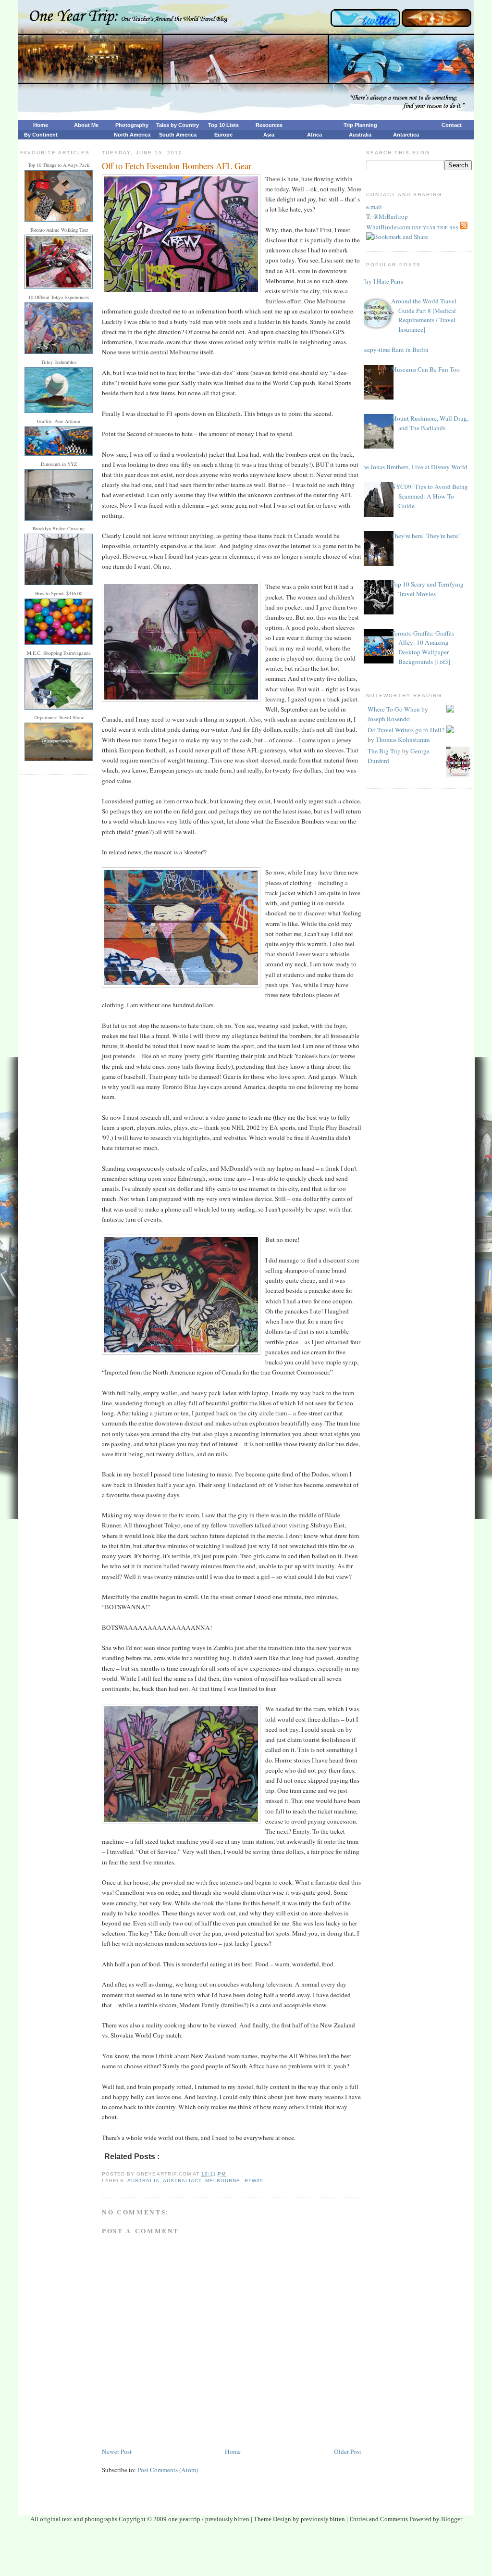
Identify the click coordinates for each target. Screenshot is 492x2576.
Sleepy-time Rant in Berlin (394, 350)
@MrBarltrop (390, 216)
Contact (452, 125)
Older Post (348, 2451)
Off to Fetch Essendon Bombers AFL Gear (177, 166)
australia (143, 2181)
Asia (269, 135)
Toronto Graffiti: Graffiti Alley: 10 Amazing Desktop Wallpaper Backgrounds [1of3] (423, 648)
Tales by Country (178, 125)
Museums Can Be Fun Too (425, 369)
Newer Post (117, 2451)
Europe (223, 135)
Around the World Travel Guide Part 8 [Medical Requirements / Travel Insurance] (424, 315)
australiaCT (182, 2181)
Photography (132, 125)
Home (41, 125)
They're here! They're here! (425, 536)
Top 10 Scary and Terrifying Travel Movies (427, 589)
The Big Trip (384, 751)
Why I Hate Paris (381, 281)
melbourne (223, 2181)
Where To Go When (394, 709)
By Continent (41, 135)
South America (178, 135)
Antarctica (406, 135)
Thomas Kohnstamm (403, 739)
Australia (360, 135)
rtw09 (254, 2181)
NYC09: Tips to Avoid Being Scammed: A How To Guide (430, 496)
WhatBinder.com (388, 227)
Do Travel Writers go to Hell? (406, 730)
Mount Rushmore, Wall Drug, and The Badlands (430, 423)
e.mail (374, 207)
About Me (86, 125)
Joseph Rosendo (389, 719)
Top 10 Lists (223, 125)
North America (132, 135)
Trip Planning (360, 125)
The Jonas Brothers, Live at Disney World (413, 467)
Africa (314, 135)
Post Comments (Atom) (168, 2470)
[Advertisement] (246, 2552)
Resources (269, 125)
